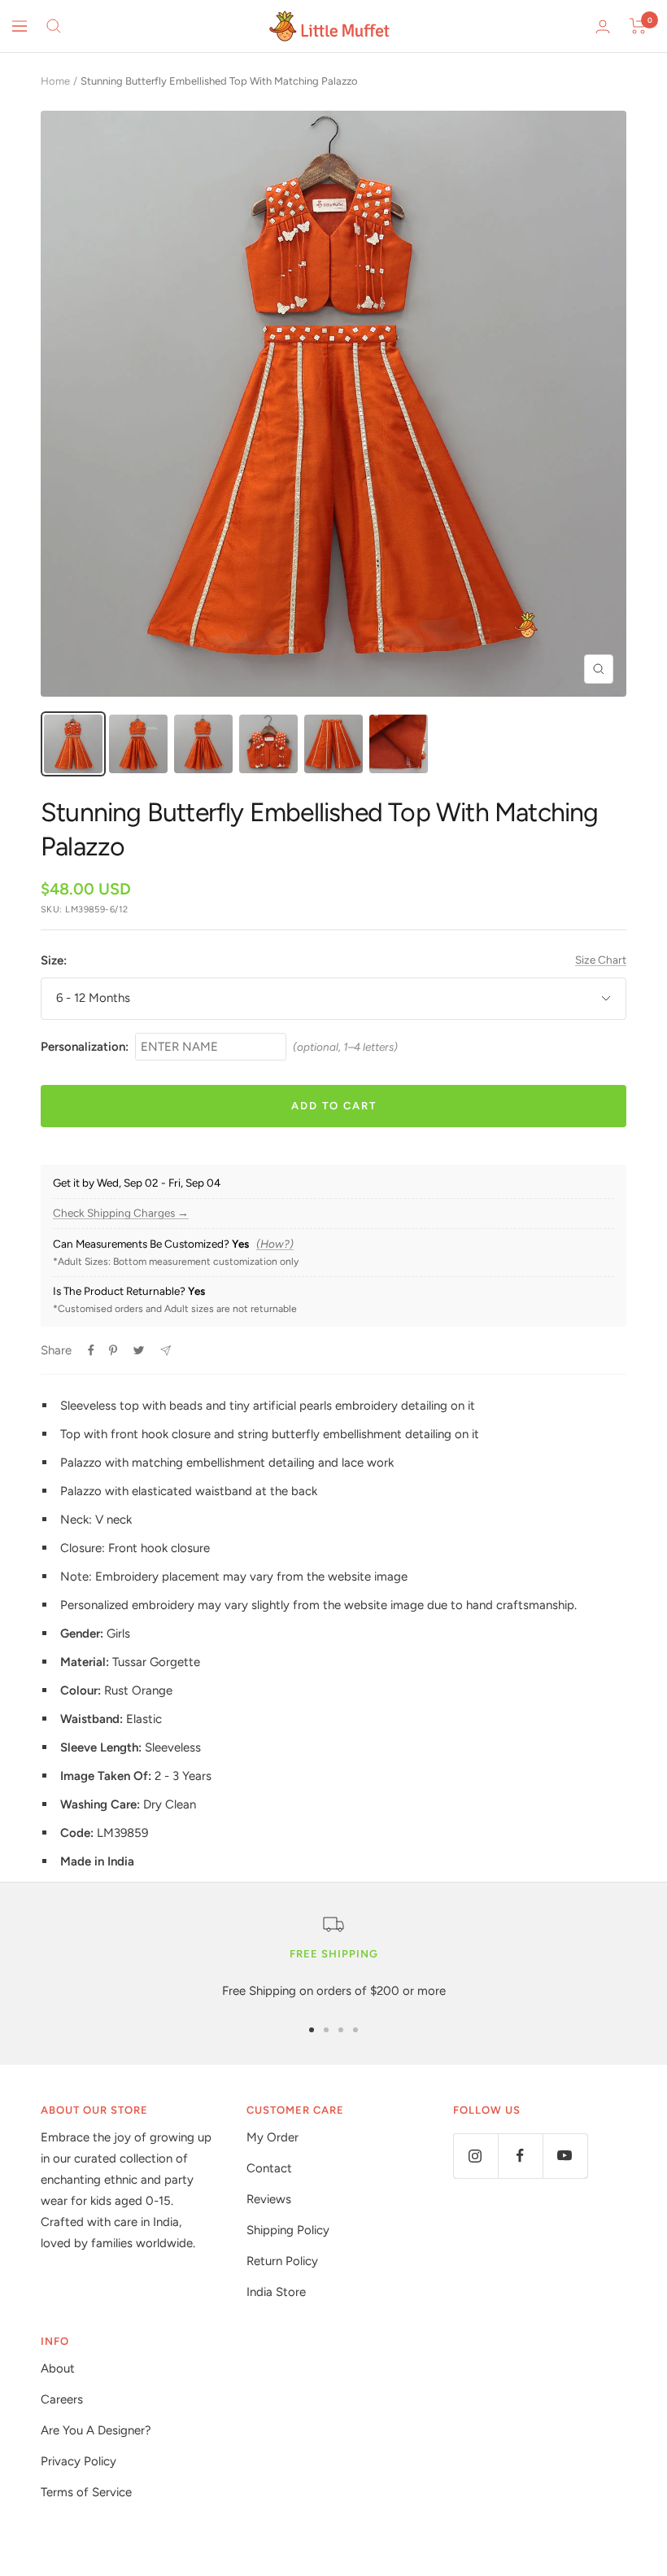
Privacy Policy (78, 2461)
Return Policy (282, 2261)
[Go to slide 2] (326, 2030)
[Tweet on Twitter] (139, 1350)
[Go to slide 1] (312, 2030)
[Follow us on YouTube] (565, 2156)
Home (55, 81)
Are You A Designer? (96, 2430)
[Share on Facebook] (91, 1350)
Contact (269, 2168)
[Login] (603, 26)
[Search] (54, 26)
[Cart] (638, 26)
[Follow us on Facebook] (520, 2156)
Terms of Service (86, 2492)
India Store (276, 2292)
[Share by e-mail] (166, 1351)
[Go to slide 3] (341, 2030)
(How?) (275, 1244)
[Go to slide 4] (355, 2030)
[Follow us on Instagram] (475, 2156)
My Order (272, 2137)
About (58, 2368)
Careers (62, 2399)
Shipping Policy (288, 2230)
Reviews (269, 2199)
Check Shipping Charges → (121, 1213)
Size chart (601, 960)
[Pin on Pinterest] (113, 1350)
